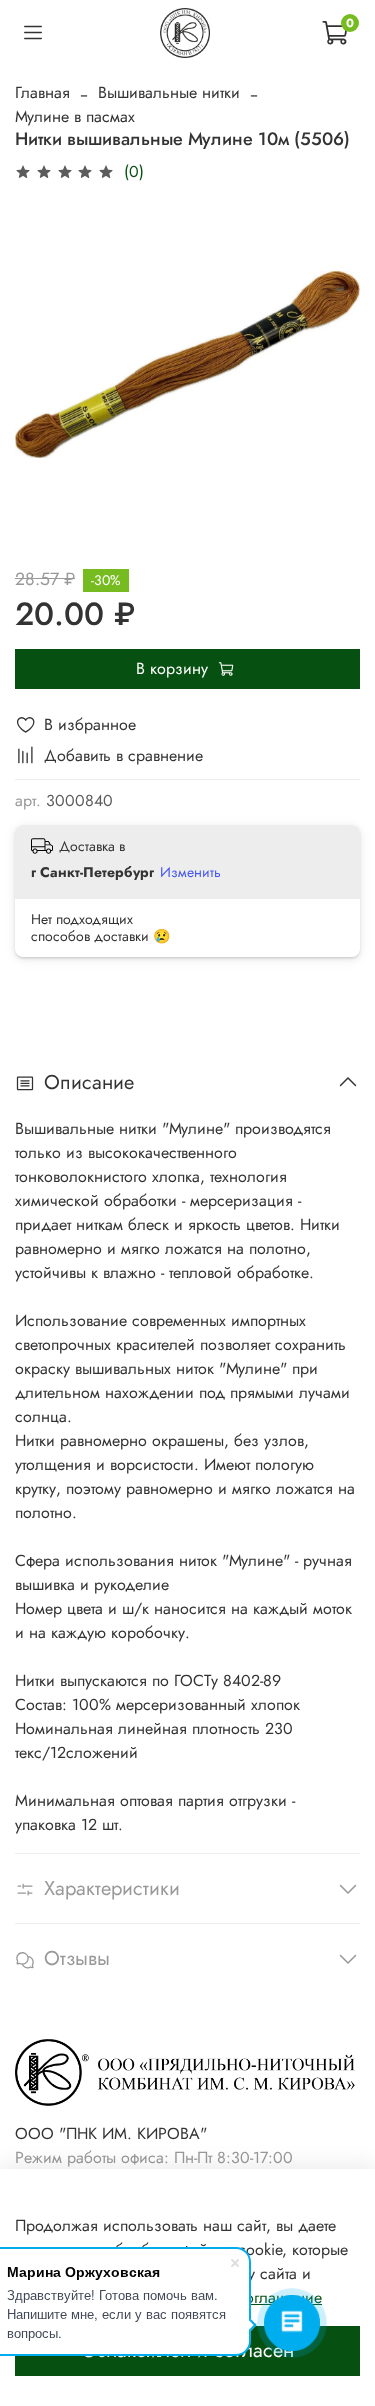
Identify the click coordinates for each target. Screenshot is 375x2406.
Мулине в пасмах (75, 116)
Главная (42, 92)
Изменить (190, 872)
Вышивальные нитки (169, 92)
